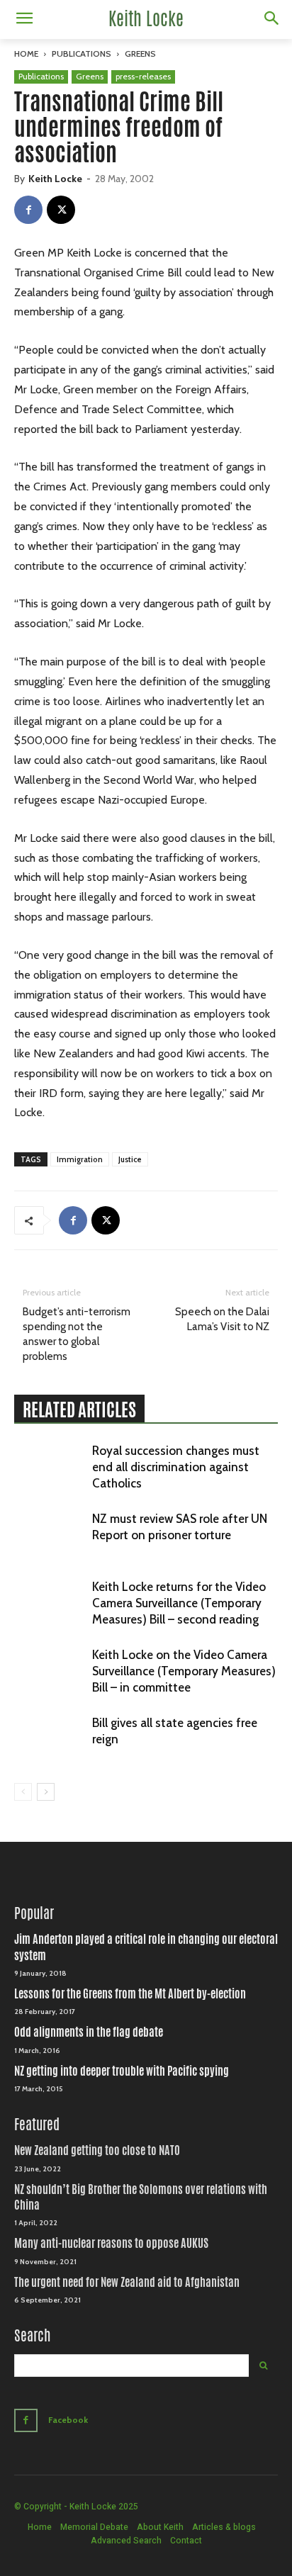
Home (26, 54)
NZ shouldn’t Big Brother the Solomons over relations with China (141, 2197)
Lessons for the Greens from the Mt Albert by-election (130, 1994)
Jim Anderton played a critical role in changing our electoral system (146, 1947)
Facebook (68, 2420)
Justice (130, 1159)
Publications (82, 54)
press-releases (143, 76)
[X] (61, 210)
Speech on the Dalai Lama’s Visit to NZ (222, 1319)
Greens (140, 54)
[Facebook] (28, 210)
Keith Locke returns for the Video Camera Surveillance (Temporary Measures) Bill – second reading (179, 1603)
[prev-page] (23, 1792)
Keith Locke (55, 179)
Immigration (80, 1159)
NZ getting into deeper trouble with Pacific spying (122, 2071)
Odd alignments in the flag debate (89, 2032)
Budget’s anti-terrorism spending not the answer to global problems (77, 1334)
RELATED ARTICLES (79, 1410)
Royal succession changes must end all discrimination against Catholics (176, 1467)
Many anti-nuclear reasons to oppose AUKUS (111, 2243)
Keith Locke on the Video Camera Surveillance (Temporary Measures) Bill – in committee (184, 1671)
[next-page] (46, 1792)
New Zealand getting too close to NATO (97, 2150)
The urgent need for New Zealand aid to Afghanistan (127, 2282)
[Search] (263, 2366)
